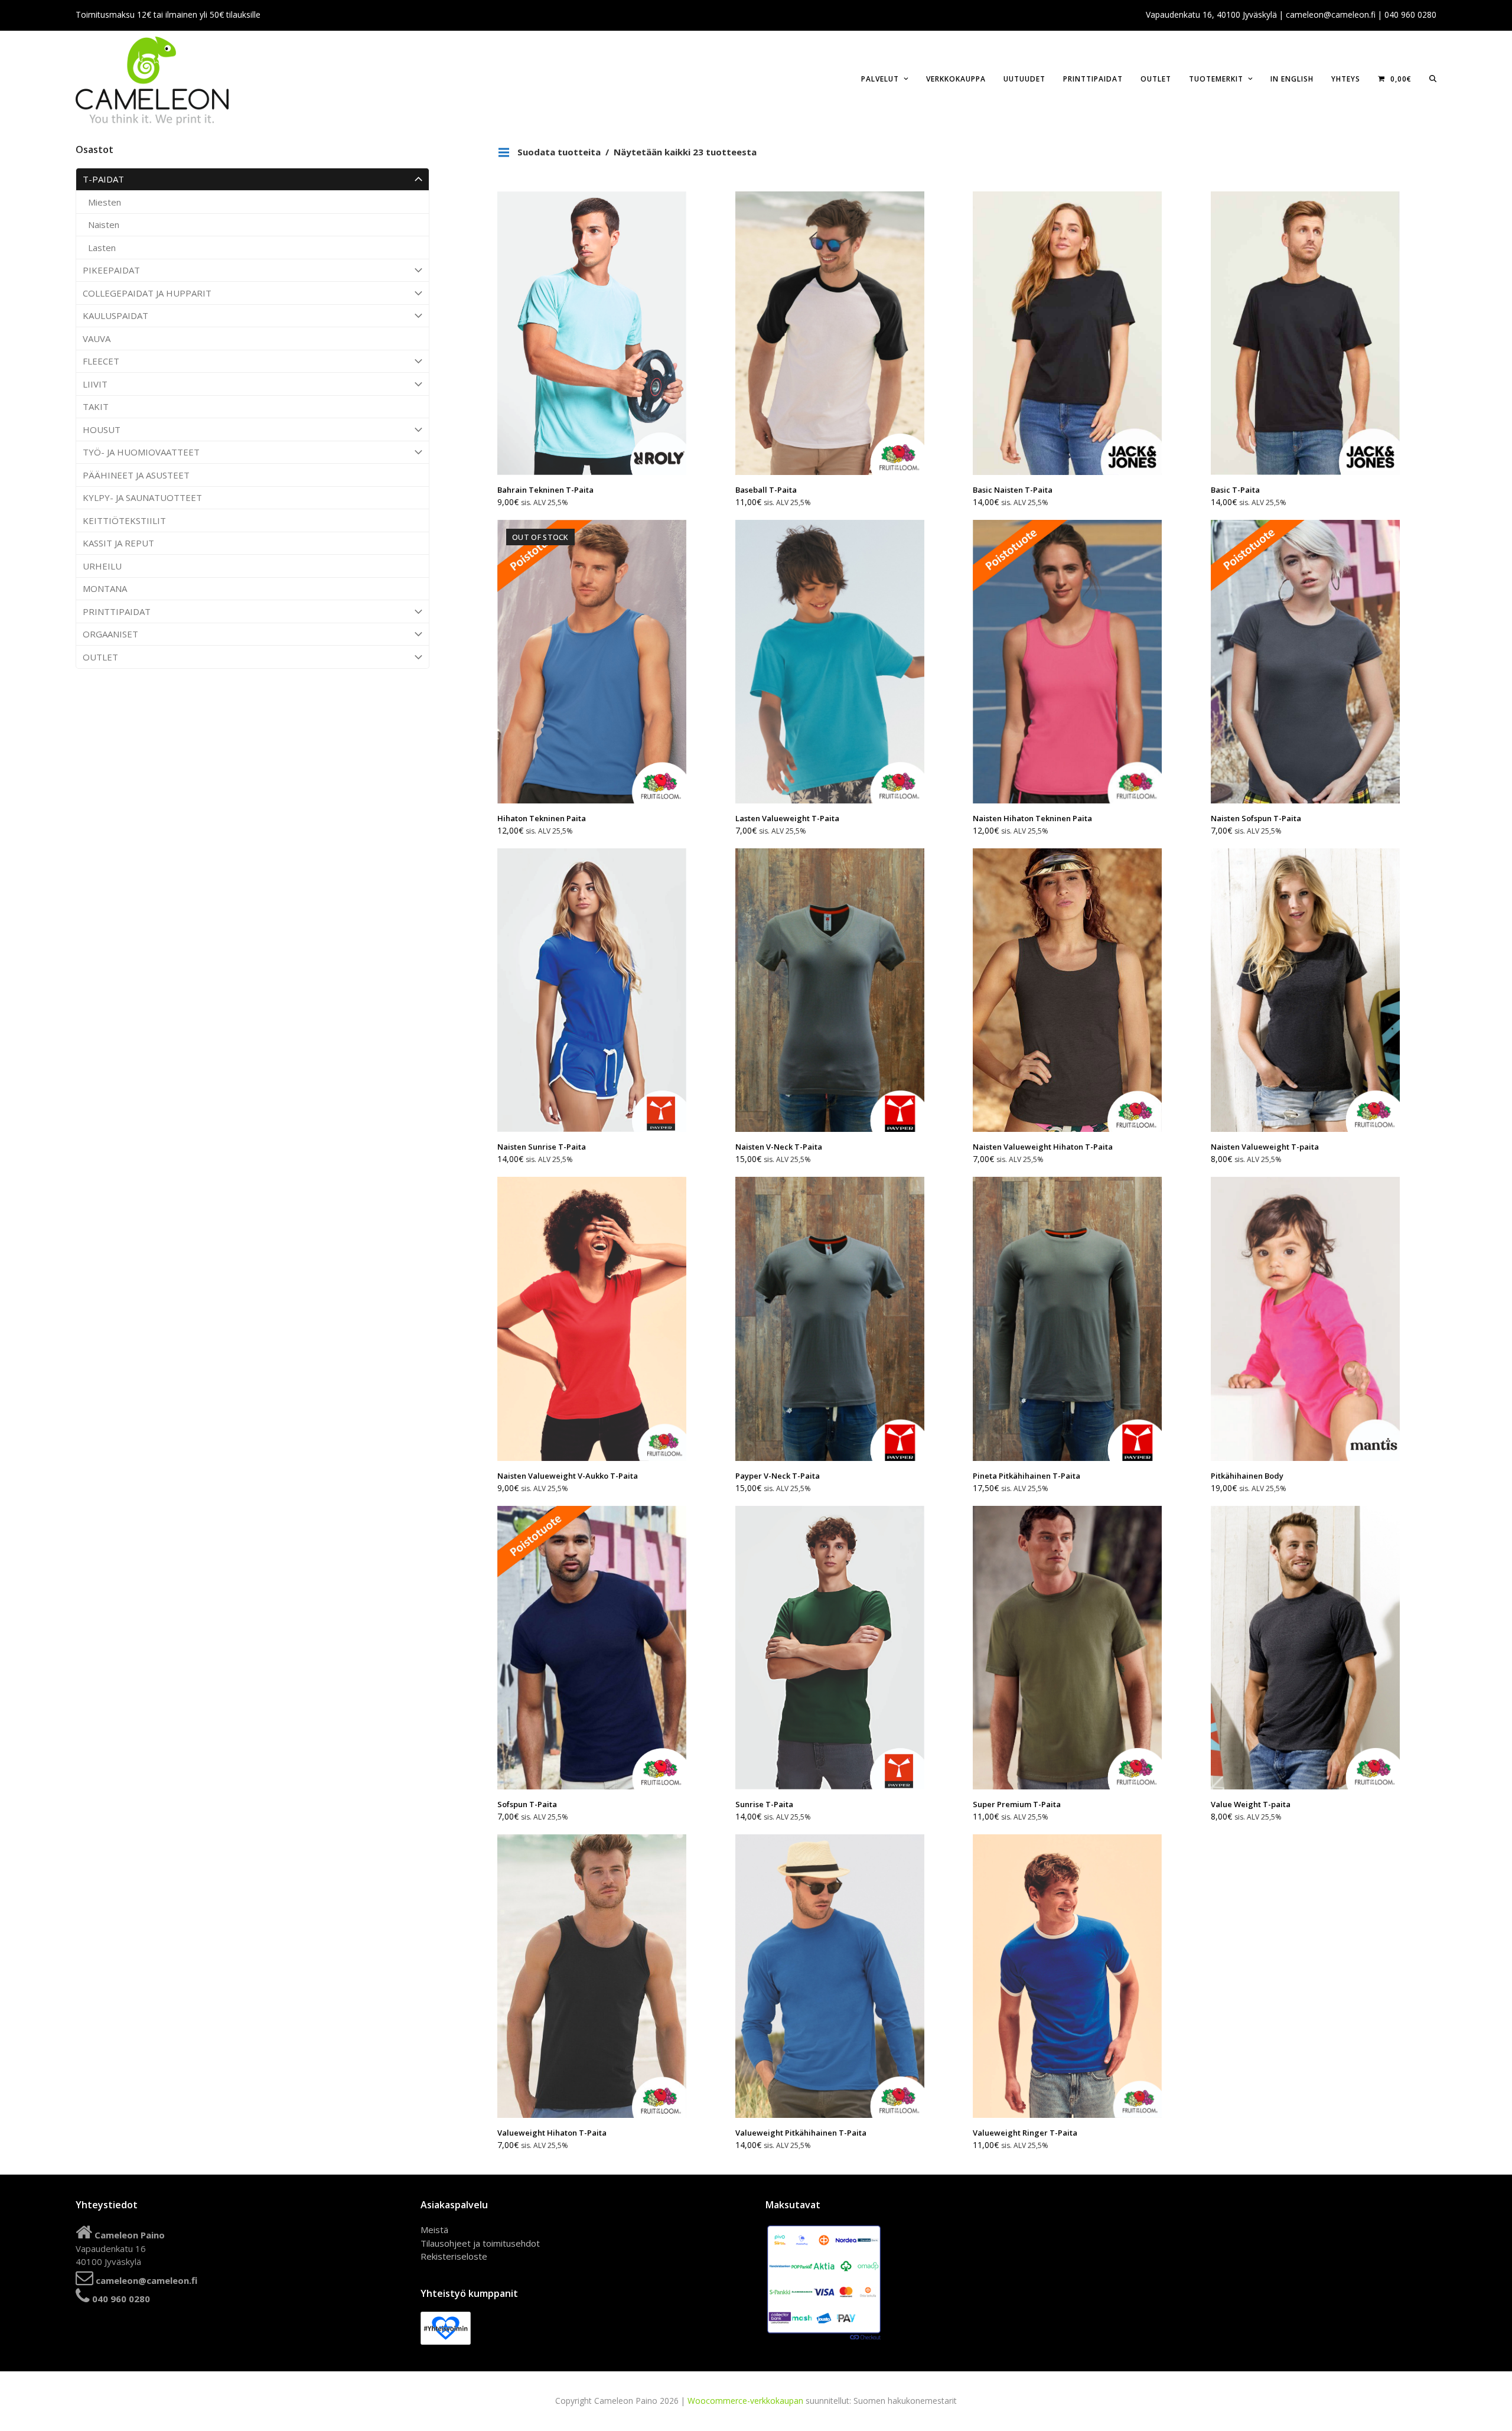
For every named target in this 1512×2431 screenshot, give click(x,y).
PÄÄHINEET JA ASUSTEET (136, 475)
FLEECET (101, 361)
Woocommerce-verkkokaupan (745, 2401)
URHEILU (102, 566)
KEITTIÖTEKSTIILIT (124, 520)
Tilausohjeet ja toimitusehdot (480, 2243)
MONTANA (105, 588)
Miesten (105, 202)
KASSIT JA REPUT (118, 543)
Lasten (102, 248)
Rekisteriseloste (454, 2256)
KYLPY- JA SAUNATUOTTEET (142, 497)
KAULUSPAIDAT (115, 315)
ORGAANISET (110, 634)
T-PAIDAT (103, 179)
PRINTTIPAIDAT (117, 611)
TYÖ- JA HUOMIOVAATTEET (141, 452)
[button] (1433, 78)
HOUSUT (102, 429)
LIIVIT (95, 384)
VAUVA (97, 339)
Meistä (434, 2230)
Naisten (104, 224)
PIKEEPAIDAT (111, 270)
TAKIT (96, 406)
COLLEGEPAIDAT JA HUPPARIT (147, 293)
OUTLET (100, 657)
